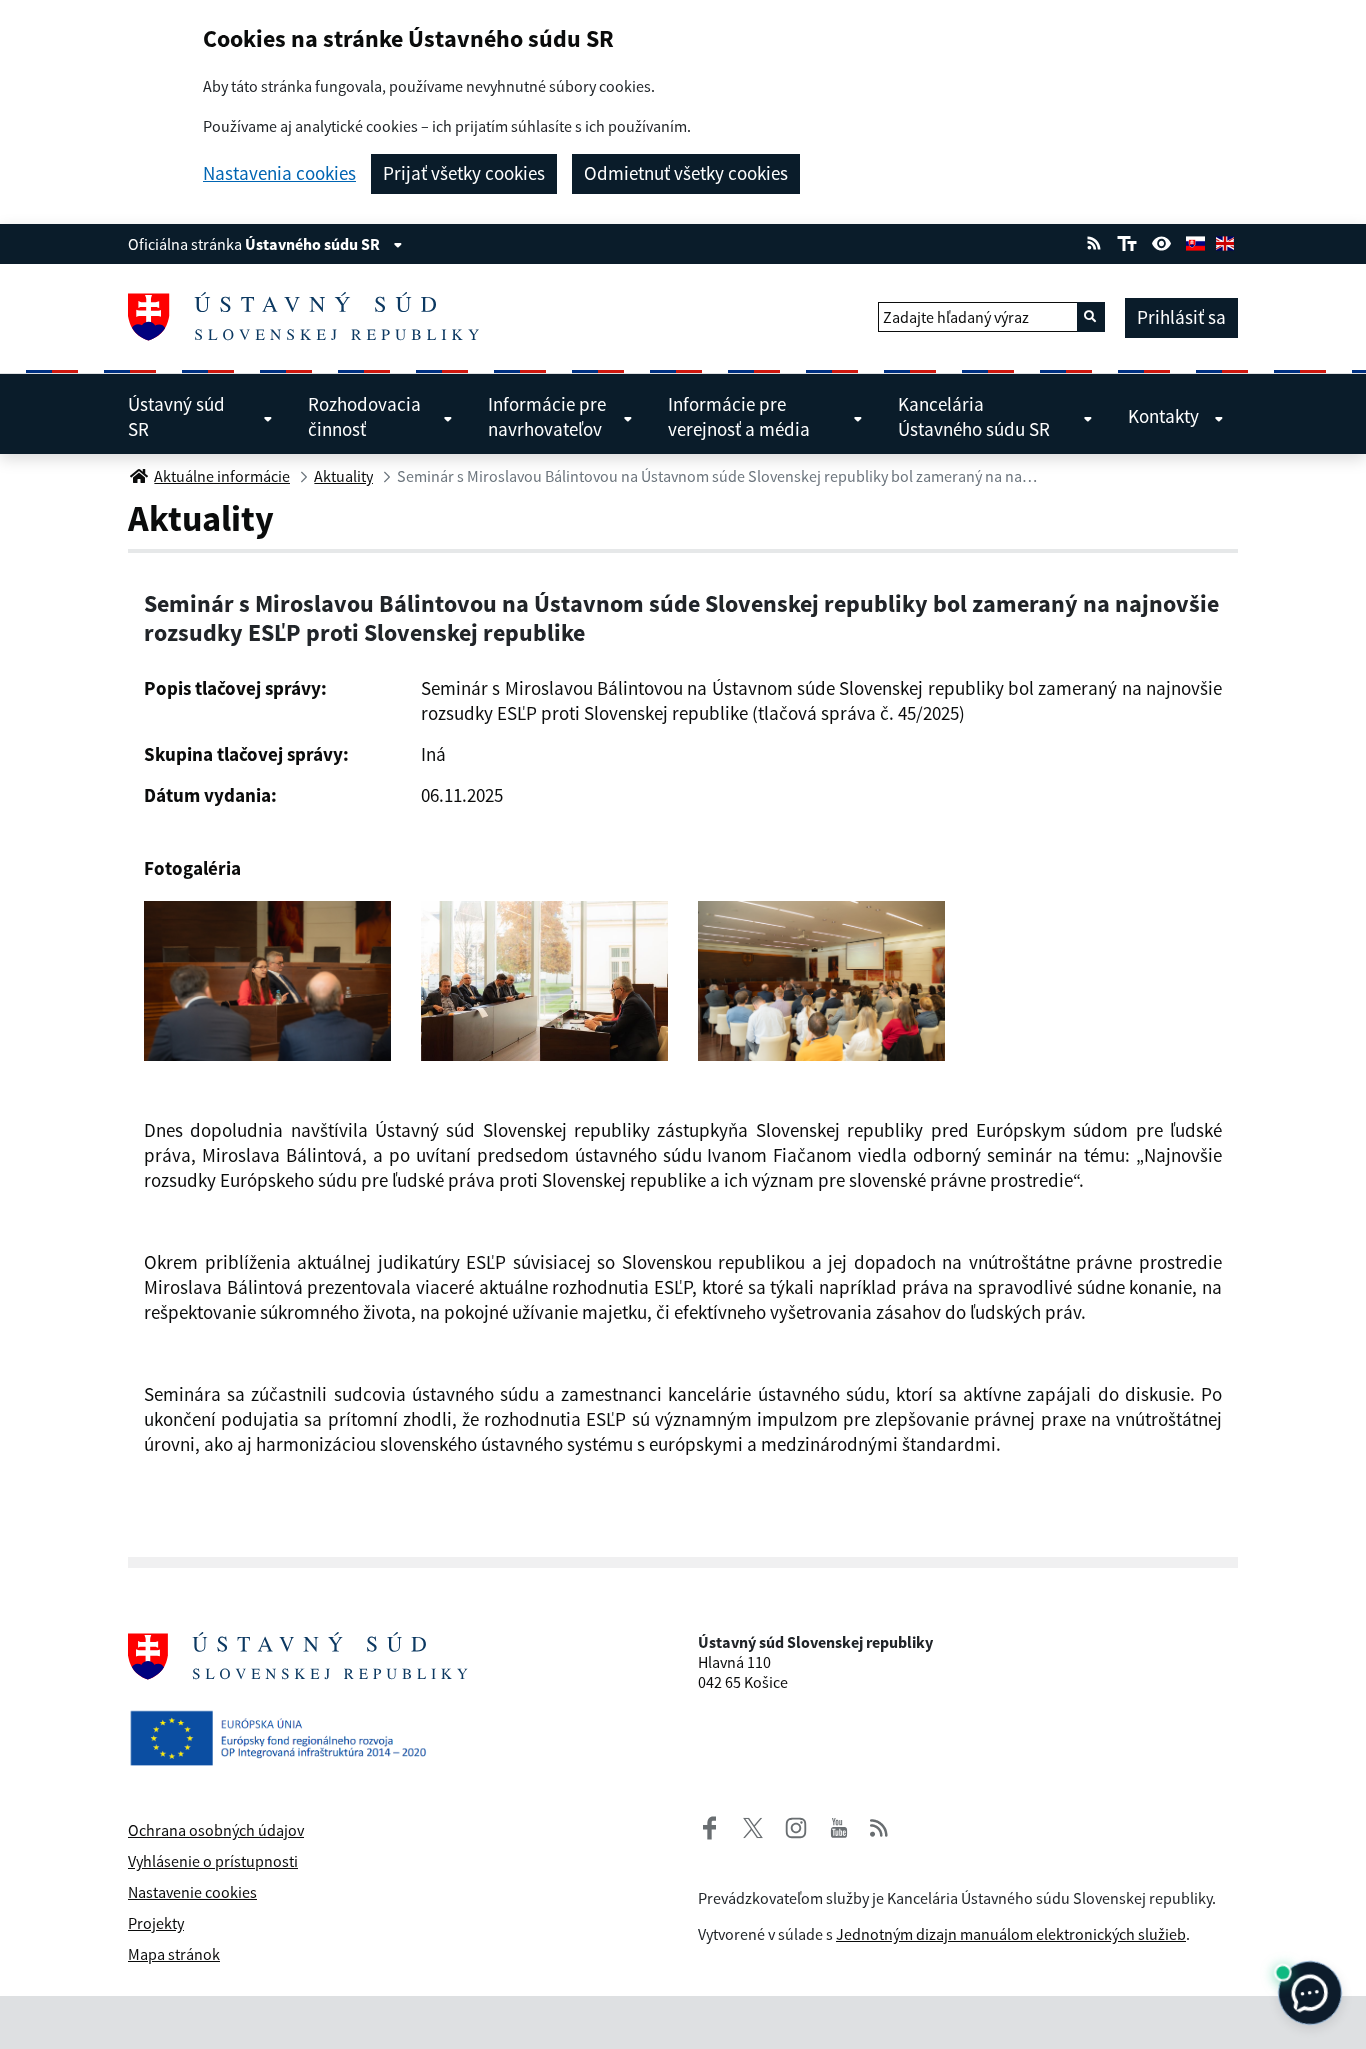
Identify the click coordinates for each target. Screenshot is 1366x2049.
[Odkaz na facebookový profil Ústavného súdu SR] (710, 1825)
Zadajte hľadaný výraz (956, 317)
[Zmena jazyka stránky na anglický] (1225, 241)
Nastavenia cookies (279, 173)
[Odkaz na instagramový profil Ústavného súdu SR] (788, 1825)
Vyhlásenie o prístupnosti (213, 1861)
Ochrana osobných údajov (216, 1830)
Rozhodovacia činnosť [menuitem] (364, 416)
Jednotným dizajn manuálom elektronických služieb (1011, 1934)
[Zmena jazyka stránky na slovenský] (1195, 241)
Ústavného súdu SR (314, 244)
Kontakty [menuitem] (1163, 416)
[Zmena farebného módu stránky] (1162, 241)
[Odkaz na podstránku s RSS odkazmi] (1094, 241)
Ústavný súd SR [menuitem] (176, 416)
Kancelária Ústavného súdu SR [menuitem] (974, 416)
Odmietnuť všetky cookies (686, 173)
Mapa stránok (174, 1954)
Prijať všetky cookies (464, 173)
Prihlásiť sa (1181, 317)
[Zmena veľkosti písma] (1126, 241)
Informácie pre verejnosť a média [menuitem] (739, 416)
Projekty (156, 1923)
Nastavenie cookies (192, 1892)
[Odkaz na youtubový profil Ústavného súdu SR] (839, 1825)
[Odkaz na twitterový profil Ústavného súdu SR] (745, 1825)
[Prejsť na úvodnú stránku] (311, 317)
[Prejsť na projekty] (286, 1722)
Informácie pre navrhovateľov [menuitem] (547, 416)
